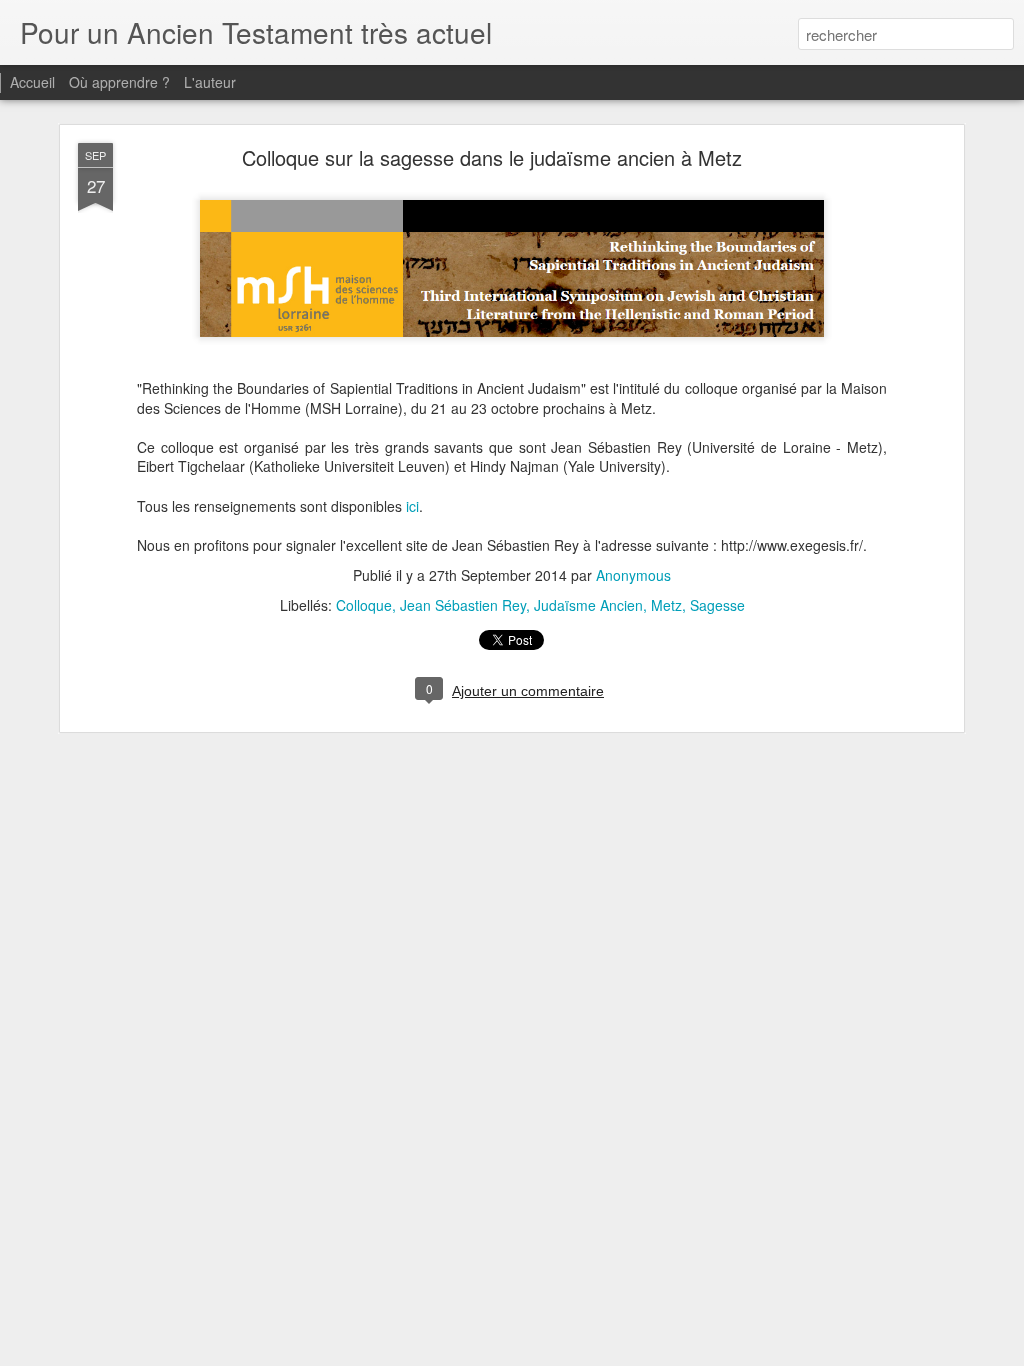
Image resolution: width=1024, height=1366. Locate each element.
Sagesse (717, 605)
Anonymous (633, 575)
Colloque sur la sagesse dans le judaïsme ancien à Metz (492, 157)
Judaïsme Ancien (588, 605)
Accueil (32, 82)
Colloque (364, 605)
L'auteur (210, 82)
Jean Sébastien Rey (463, 605)
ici (412, 506)
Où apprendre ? (119, 82)
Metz (666, 605)
